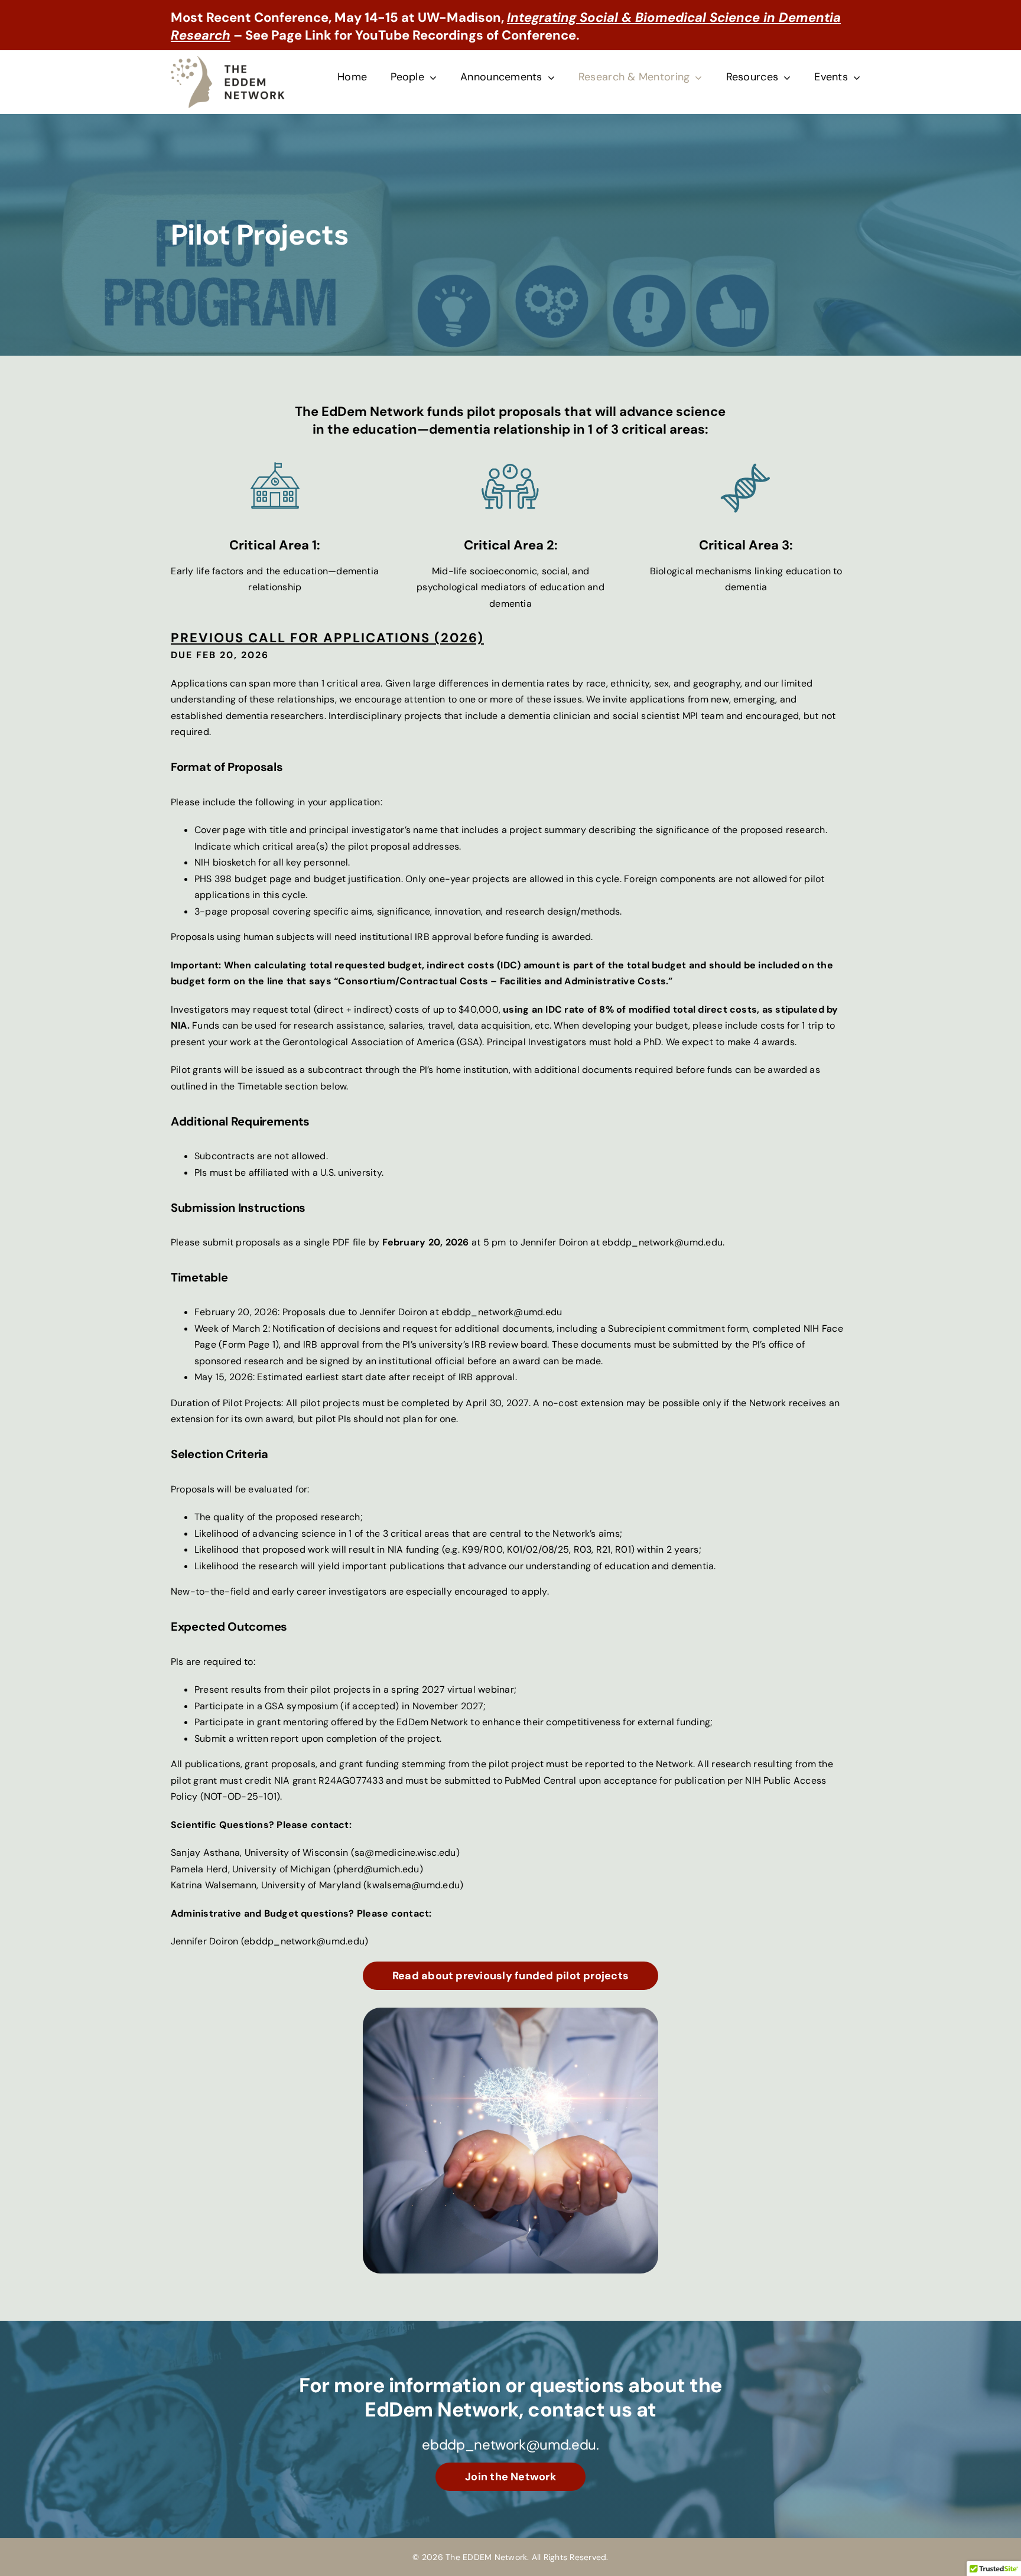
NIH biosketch (225, 862)
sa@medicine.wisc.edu (405, 1853)
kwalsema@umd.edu (413, 1885)
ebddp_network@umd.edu (662, 1242)
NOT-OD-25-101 (240, 1796)
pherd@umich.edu (378, 1869)
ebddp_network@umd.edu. (510, 2445)
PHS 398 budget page (243, 879)
